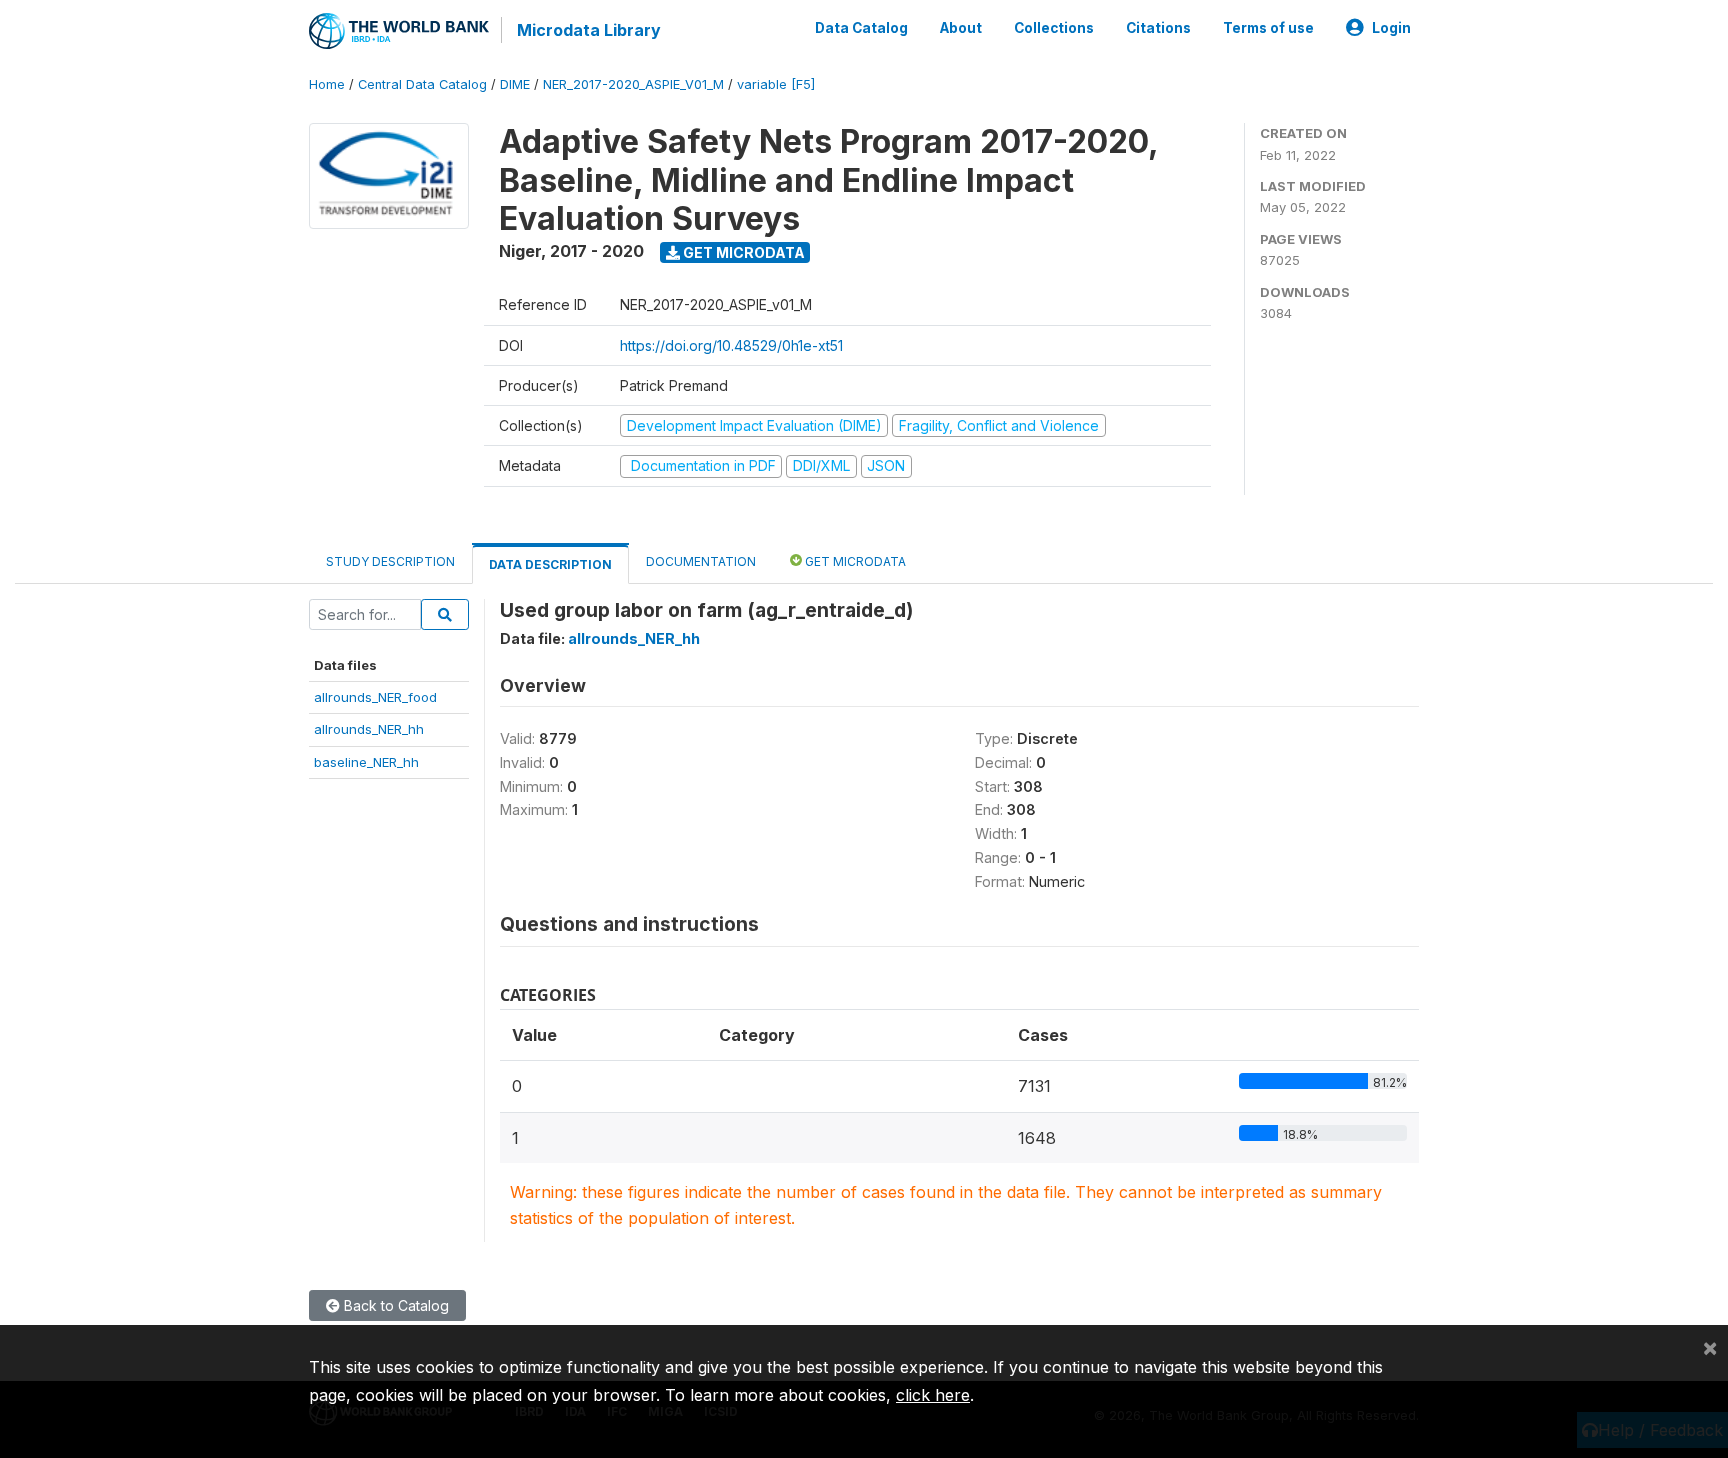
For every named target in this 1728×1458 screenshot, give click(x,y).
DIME (515, 84)
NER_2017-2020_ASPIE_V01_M (633, 84)
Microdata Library (589, 30)
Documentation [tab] (701, 561)
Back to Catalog (394, 1305)
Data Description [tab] (550, 564)
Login (1391, 28)
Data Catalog (861, 28)
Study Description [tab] (390, 561)
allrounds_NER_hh (369, 729)
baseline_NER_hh (366, 762)
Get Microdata (742, 252)
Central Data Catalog (422, 84)
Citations (1158, 28)
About (961, 28)
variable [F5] (776, 84)
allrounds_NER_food (375, 697)
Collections (1054, 28)
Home (327, 84)
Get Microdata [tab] (854, 561)
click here (933, 1395)
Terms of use (1268, 28)
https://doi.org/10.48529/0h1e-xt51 (731, 345)
